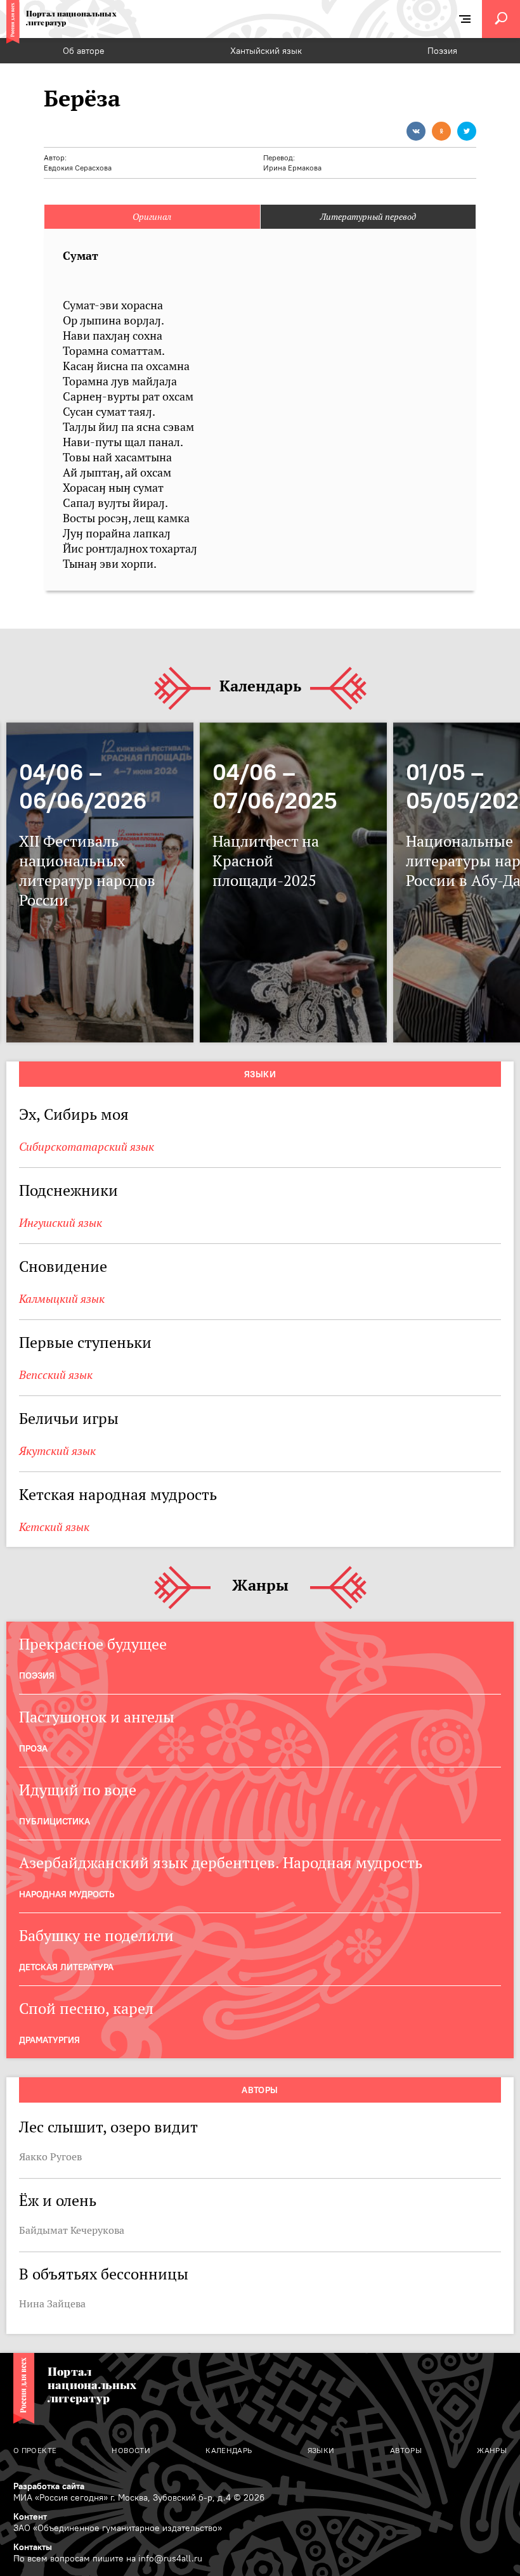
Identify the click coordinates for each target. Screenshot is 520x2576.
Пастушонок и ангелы (97, 1717)
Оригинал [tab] (152, 217)
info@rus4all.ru (170, 2558)
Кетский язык (54, 1527)
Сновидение (63, 1266)
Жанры (260, 1586)
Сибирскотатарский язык (87, 1147)
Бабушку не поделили (98, 1936)
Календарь (260, 687)
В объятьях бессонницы (104, 2274)
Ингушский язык (61, 1223)
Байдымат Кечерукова (72, 2230)
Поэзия (442, 51)
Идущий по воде (78, 1790)
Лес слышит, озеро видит (108, 2127)
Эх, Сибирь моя (74, 1114)
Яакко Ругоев (50, 2156)
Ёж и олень (58, 2201)
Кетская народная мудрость (118, 1495)
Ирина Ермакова (292, 168)
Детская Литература (66, 1967)
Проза (33, 1748)
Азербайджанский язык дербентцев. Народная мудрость (221, 1863)
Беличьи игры (69, 1419)
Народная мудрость (67, 1894)
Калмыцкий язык (62, 1299)
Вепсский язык (56, 1375)
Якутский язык (57, 1451)
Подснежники (68, 1190)
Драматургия (49, 2040)
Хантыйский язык (266, 51)
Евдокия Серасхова (78, 168)
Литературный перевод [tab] (368, 217)
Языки (260, 1074)
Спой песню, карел (86, 2009)
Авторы (260, 2090)
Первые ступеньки (85, 1342)
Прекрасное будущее (93, 1644)
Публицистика (55, 1821)
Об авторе (84, 51)
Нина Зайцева (52, 2304)
